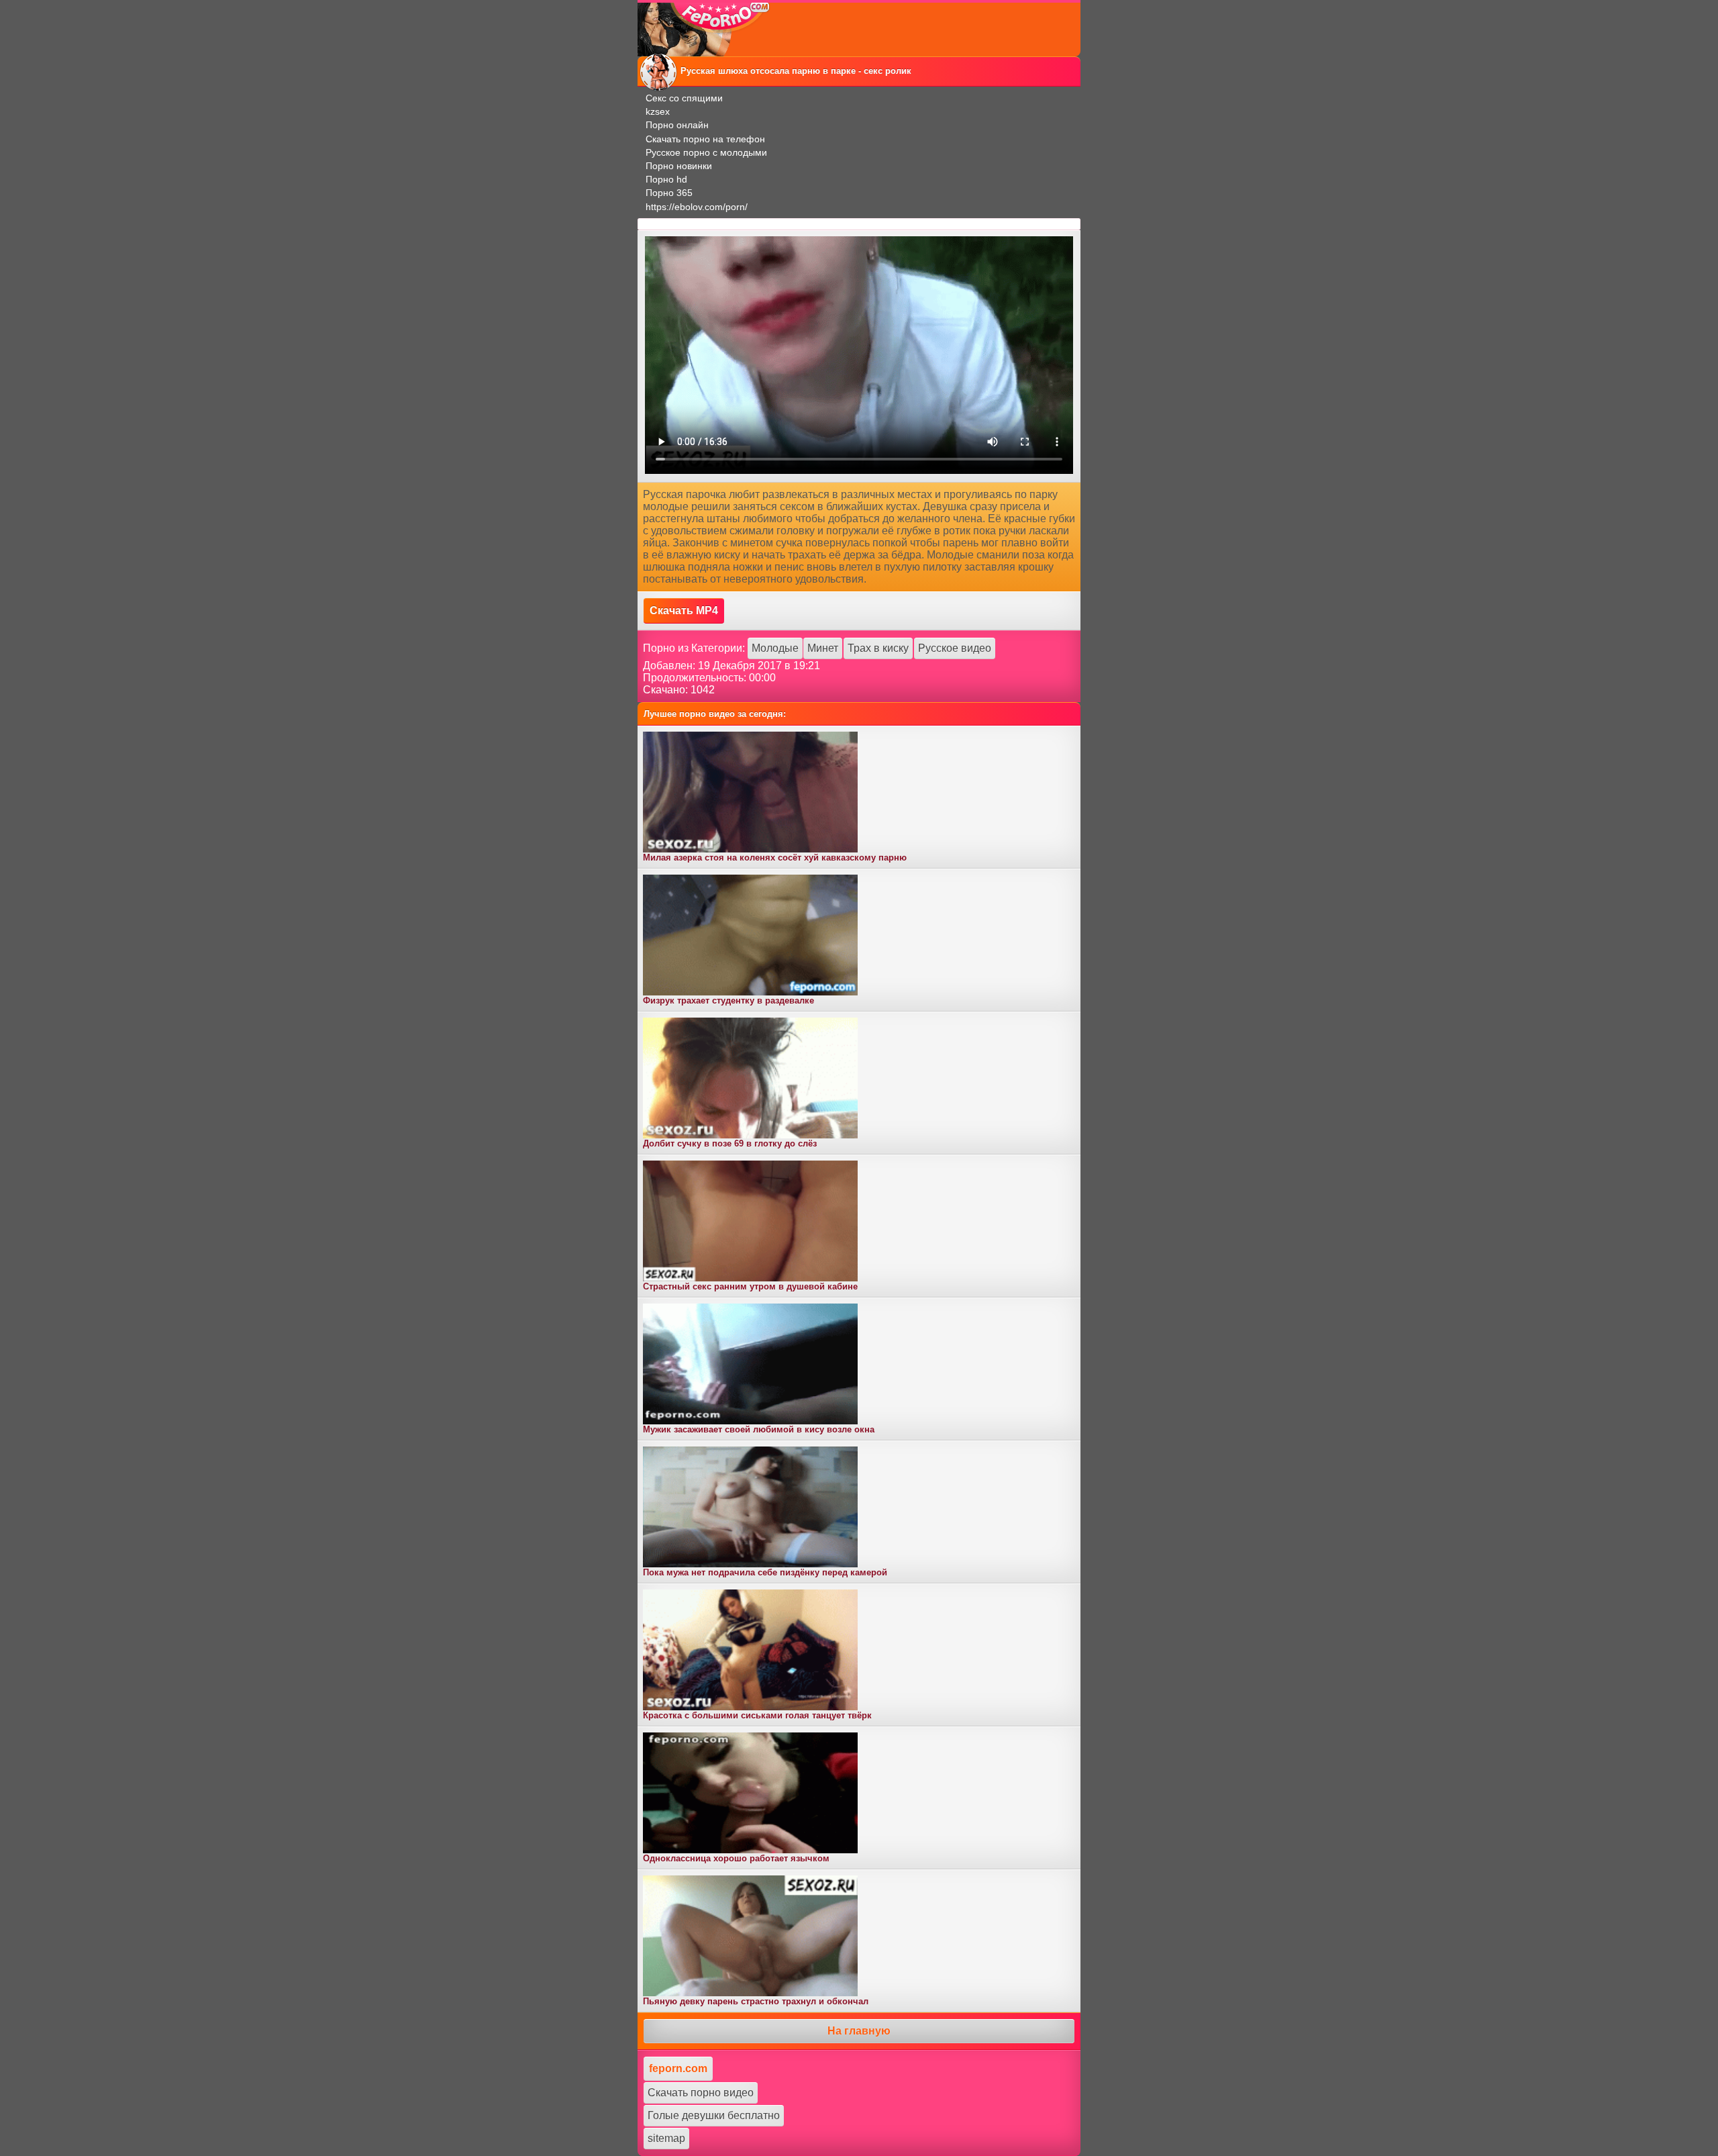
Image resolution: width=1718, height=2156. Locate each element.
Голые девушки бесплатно (714, 2115)
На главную (859, 2031)
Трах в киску (878, 648)
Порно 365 (669, 193)
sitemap (666, 2138)
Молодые (775, 648)
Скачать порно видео (701, 2093)
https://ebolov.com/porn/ (697, 207)
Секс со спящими (684, 98)
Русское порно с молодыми (706, 152)
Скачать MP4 (684, 610)
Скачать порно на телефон (705, 139)
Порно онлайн (677, 125)
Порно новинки (679, 166)
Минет (823, 648)
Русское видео (955, 648)
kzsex (658, 111)
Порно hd (666, 179)
